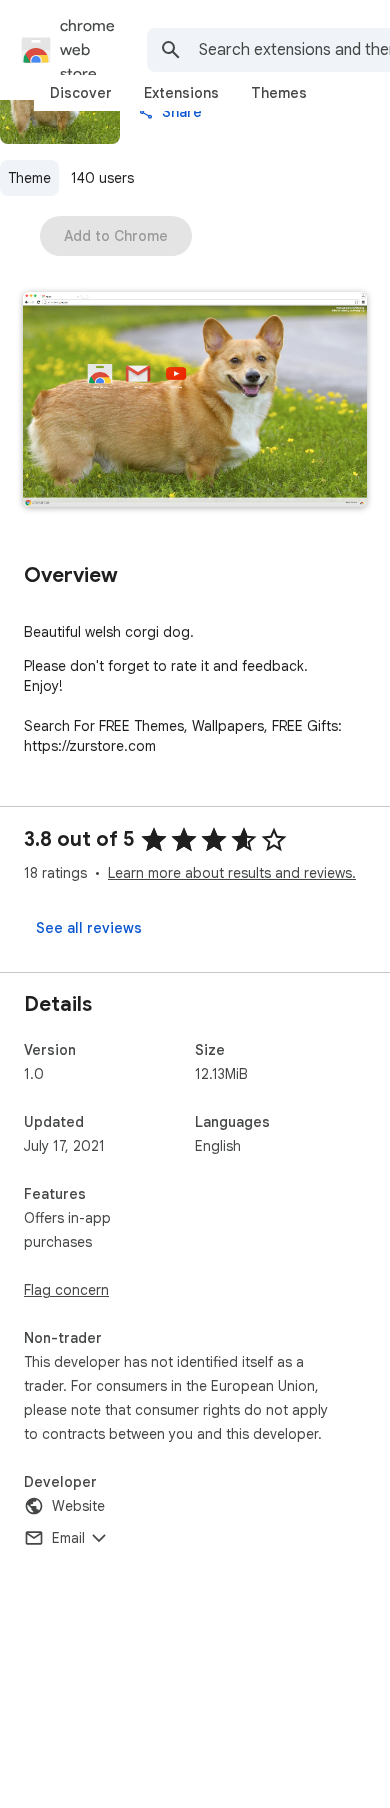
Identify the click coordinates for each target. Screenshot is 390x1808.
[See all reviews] (89, 928)
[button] (195, 401)
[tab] (81, 93)
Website (78, 1506)
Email (68, 1538)
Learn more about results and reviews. (232, 873)
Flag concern (66, 1290)
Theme (29, 178)
